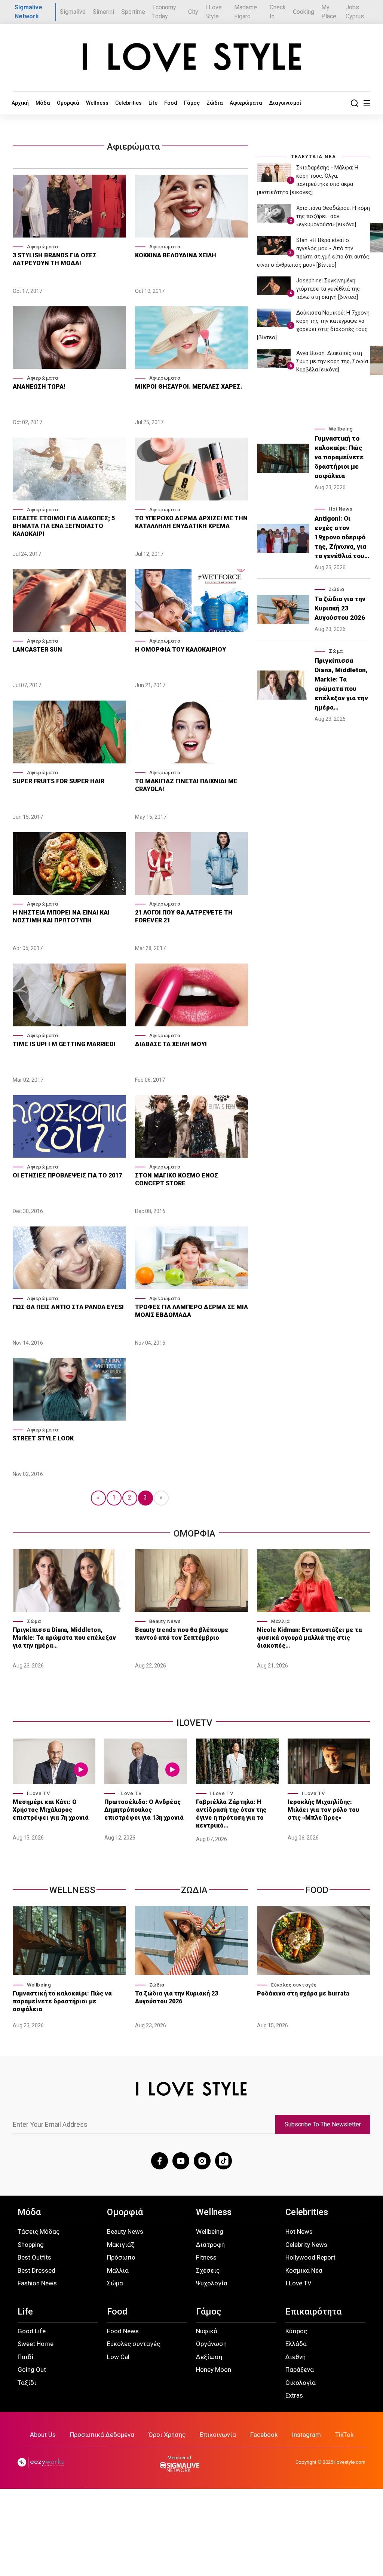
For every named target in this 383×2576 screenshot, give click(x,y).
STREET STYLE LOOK (43, 1438)
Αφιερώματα (246, 103)
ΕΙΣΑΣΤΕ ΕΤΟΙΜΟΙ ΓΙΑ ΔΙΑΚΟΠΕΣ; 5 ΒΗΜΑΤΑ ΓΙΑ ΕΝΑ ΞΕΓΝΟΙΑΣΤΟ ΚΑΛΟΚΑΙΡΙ (64, 526)
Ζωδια (194, 1890)
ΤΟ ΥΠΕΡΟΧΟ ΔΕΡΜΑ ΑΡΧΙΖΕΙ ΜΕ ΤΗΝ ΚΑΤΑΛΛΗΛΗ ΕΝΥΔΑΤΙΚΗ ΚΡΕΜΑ (191, 522)
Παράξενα (300, 2370)
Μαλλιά (281, 1621)
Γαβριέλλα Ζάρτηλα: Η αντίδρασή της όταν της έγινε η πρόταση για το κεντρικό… (231, 1814)
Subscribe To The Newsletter (323, 2124)
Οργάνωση (211, 2344)
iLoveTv (194, 1723)
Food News (123, 2331)
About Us (43, 2435)
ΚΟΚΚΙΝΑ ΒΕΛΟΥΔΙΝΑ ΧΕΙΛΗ (176, 255)
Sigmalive (73, 12)
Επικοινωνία (218, 2435)
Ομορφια (194, 1534)
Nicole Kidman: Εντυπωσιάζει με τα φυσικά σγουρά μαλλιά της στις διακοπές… (310, 1638)
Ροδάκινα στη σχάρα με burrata (303, 1993)
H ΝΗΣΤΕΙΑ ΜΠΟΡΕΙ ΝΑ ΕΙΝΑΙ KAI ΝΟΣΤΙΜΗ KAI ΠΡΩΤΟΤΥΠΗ (61, 916)
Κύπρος (296, 2331)
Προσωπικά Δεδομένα (102, 2435)
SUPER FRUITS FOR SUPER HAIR (59, 781)
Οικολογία (301, 2383)
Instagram (306, 2435)
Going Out (32, 2370)
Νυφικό (207, 2331)
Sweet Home (36, 2344)
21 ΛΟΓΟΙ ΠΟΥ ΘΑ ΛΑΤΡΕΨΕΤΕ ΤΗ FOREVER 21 (184, 916)
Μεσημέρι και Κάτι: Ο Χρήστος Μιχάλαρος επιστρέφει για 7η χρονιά (51, 1810)
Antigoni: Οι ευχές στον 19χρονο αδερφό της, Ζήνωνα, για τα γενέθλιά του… (342, 537)
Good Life (32, 2331)
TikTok (344, 2435)
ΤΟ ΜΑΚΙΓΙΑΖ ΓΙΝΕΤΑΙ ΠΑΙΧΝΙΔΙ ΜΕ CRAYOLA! (186, 785)
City (193, 12)
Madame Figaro (246, 12)
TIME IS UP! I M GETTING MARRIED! (64, 1044)
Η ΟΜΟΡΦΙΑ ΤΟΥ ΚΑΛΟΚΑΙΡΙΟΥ (180, 650)
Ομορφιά (68, 103)
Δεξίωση (209, 2357)
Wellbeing (341, 429)
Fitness (206, 2257)
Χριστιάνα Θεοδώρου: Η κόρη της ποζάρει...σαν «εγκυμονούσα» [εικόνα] (333, 216)
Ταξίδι (27, 2383)
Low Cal (118, 2357)
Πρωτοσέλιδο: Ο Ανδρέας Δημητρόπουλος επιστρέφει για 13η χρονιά (144, 1810)
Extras (294, 2395)
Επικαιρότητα (313, 2312)
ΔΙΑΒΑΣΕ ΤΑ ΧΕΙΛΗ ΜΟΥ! (171, 1044)
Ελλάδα (296, 2344)
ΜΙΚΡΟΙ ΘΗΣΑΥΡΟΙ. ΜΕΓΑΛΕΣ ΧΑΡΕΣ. (189, 387)
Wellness (97, 103)
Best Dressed (36, 2270)
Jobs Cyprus (355, 12)
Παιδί (26, 2357)
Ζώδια (215, 103)
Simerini (103, 12)
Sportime (133, 12)
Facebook (264, 2435)
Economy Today (164, 12)
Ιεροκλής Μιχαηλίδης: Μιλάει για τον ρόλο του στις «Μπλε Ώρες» (323, 1810)
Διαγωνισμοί (285, 103)
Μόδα (43, 103)
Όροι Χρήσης (167, 2435)
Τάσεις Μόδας (39, 2232)
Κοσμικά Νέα (304, 2270)
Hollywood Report (310, 2257)
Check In (278, 12)
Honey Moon (214, 2370)
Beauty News (165, 1621)
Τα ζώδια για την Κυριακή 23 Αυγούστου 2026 (340, 608)
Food (171, 103)
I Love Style (214, 12)
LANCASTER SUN (37, 650)
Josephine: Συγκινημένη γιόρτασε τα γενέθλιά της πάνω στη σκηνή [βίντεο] (328, 289)
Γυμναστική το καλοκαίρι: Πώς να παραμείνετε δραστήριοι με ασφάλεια (339, 457)
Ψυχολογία (212, 2283)
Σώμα (336, 651)
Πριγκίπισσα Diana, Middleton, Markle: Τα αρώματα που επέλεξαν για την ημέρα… (341, 684)
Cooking (304, 12)
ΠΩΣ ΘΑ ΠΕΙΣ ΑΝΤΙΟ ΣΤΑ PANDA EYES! (68, 1307)
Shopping (31, 2245)
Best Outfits (34, 2257)
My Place (329, 12)
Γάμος (192, 103)
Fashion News (37, 2283)
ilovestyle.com (350, 2462)
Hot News (341, 509)
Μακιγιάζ (121, 2245)
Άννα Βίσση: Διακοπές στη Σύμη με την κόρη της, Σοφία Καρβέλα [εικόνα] (332, 361)
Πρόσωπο (121, 2257)
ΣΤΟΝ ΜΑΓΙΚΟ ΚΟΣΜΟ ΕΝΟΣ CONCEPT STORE (177, 1179)
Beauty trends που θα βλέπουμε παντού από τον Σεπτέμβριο (182, 1634)
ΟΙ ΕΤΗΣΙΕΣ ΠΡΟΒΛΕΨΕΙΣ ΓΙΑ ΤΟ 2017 (67, 1175)
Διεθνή (295, 2357)
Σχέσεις (208, 2270)
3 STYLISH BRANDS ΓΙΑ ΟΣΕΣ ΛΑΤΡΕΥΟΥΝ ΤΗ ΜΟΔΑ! (55, 259)
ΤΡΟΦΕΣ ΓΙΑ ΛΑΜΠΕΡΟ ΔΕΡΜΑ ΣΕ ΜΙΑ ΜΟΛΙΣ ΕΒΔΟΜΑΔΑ (191, 1311)
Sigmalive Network (28, 12)
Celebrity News (306, 2245)
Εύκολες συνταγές (294, 1985)
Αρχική (20, 103)
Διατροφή (210, 2245)
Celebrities (128, 103)
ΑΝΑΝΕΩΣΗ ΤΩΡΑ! (39, 387)
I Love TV (39, 1793)
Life (153, 103)
